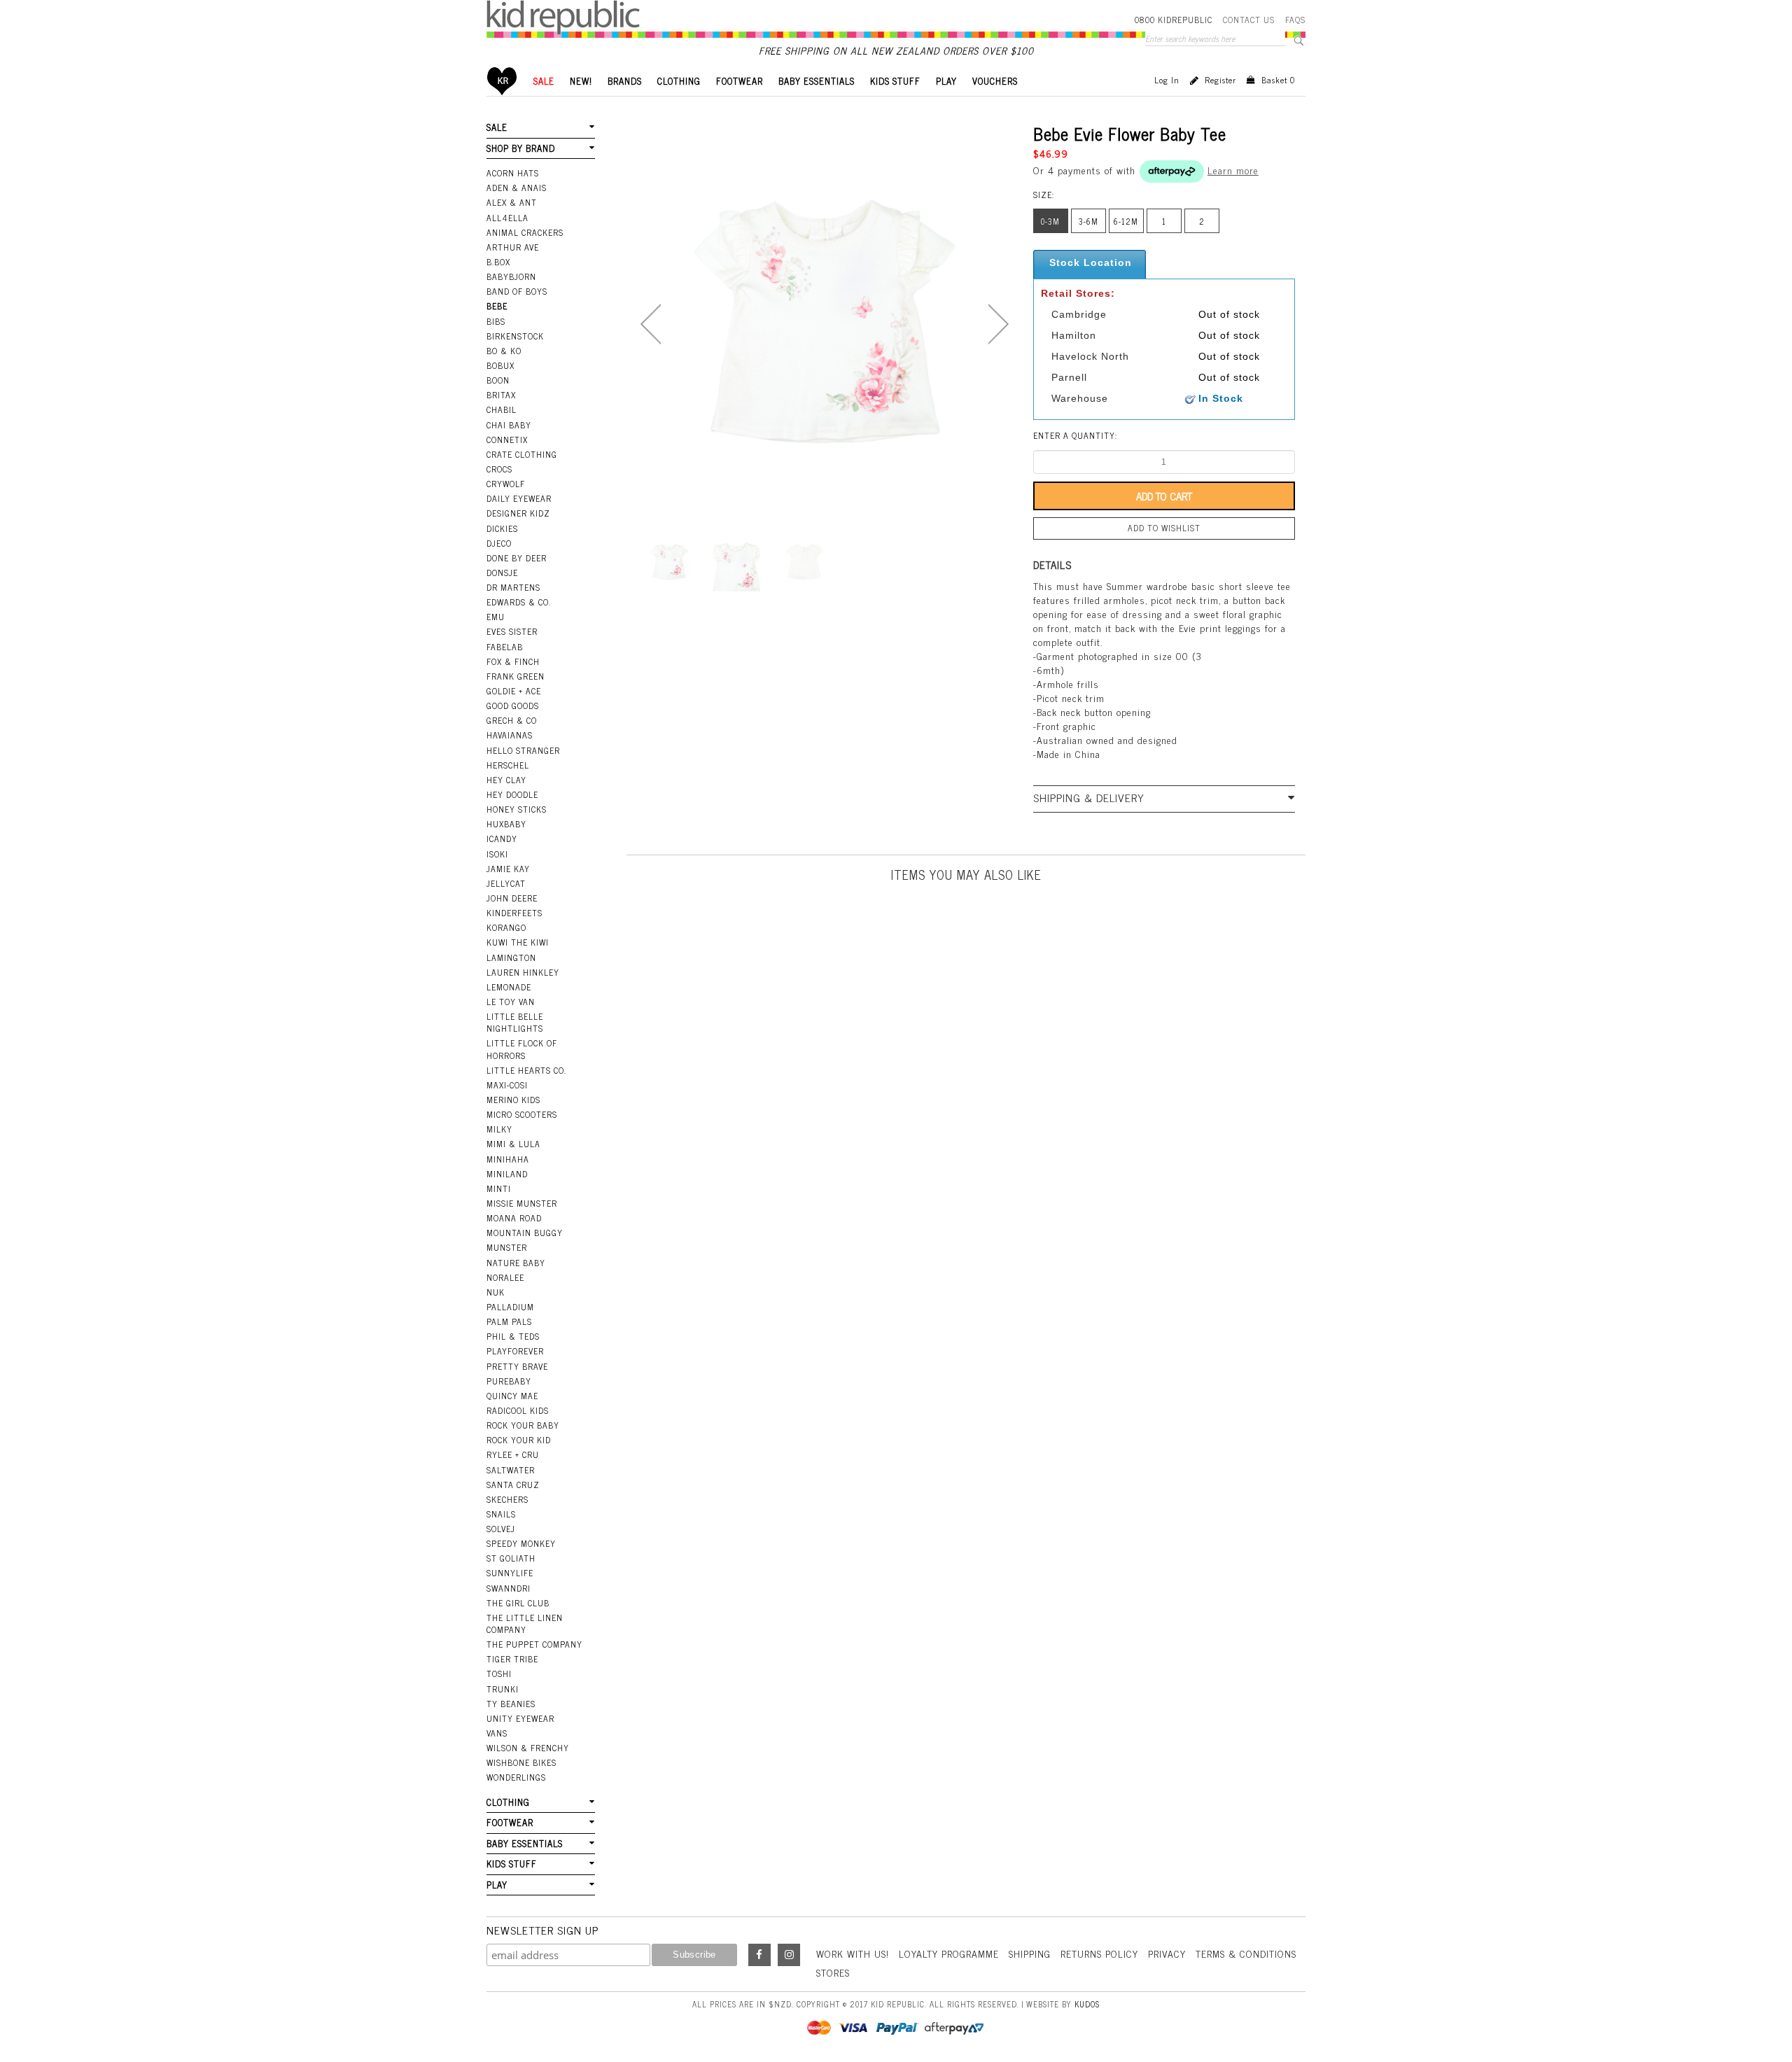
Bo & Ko (504, 351)
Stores (833, 1972)
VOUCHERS (995, 81)
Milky (499, 1129)
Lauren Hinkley (523, 972)
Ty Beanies (511, 1704)
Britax (501, 395)
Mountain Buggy (525, 1233)
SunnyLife (510, 1573)
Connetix (507, 440)
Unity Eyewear (520, 1718)
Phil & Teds (513, 1336)
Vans (497, 1733)
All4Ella (507, 218)
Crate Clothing (522, 454)
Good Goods (513, 706)
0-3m (1050, 221)
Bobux (500, 365)
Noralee (505, 1277)
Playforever (515, 1351)
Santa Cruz (513, 1485)
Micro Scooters (522, 1114)
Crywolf (506, 484)
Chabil (502, 409)
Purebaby (509, 1381)
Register (1220, 80)
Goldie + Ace (514, 691)
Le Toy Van (511, 1002)
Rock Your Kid (519, 1440)
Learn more (1233, 170)
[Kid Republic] (563, 17)
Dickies (502, 528)
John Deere (512, 898)
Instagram (789, 1955)
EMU (496, 617)
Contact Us (1249, 20)
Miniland (507, 1174)
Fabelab (505, 647)
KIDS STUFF (895, 81)
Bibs (496, 321)
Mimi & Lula (513, 1144)
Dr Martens (513, 587)
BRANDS (625, 81)
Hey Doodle (512, 794)
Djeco (499, 543)
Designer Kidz (518, 513)
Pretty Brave (517, 1366)
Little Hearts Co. (526, 1070)
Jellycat (506, 883)
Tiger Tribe (512, 1659)
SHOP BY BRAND (521, 148)
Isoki (497, 854)
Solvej (501, 1529)
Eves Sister (512, 631)
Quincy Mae (512, 1396)
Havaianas (510, 735)
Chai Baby (509, 425)
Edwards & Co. (519, 602)
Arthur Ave (513, 247)
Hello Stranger (523, 750)
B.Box (498, 262)
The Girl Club (518, 1603)
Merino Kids (513, 1100)
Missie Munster (522, 1203)
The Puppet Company (534, 1644)
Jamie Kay (508, 869)
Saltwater (511, 1470)
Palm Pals (509, 1321)
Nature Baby (516, 1263)
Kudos (1087, 2004)
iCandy (502, 839)
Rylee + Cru (513, 1454)
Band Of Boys (517, 291)
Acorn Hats (513, 173)
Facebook (759, 1955)
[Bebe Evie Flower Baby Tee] (669, 562)
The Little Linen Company (525, 1623)
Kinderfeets (514, 913)
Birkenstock (515, 336)
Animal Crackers (525, 232)
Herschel (508, 765)
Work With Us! (853, 1953)
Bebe (497, 306)
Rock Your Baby (523, 1425)
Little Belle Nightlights (515, 1022)
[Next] (999, 324)
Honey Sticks (517, 809)
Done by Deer (517, 558)
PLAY (946, 81)
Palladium (510, 1307)
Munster (507, 1247)
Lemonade (509, 987)
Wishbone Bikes (521, 1762)
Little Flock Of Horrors (522, 1049)
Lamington (511, 958)
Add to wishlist (1164, 528)
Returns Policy (1099, 1953)
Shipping (1030, 1953)
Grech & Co (512, 720)
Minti (499, 1188)
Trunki (503, 1689)
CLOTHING (679, 81)
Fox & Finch (513, 661)
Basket (1278, 80)
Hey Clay (506, 780)
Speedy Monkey (521, 1543)
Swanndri (509, 1588)
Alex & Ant (512, 202)
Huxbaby (506, 824)
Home (502, 81)
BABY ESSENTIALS (817, 81)
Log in (1167, 80)
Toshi (499, 1674)
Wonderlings (516, 1777)
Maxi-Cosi (507, 1085)
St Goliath (511, 1558)
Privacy (1167, 1953)
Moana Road (514, 1218)
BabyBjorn (511, 276)
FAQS (1295, 20)
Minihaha (508, 1159)
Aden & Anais (517, 188)
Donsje (502, 573)
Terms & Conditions (1246, 1953)
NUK (496, 1292)
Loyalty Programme (949, 1953)
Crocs (499, 469)
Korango (506, 927)
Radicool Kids (518, 1410)
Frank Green (516, 676)
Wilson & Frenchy (528, 1748)
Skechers (507, 1499)
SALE (544, 81)
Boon (498, 380)
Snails (501, 1514)
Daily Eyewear (519, 498)
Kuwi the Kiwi (518, 942)
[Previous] (651, 324)
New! (581, 81)
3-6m (1088, 221)
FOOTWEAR (740, 81)
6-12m (1126, 221)
